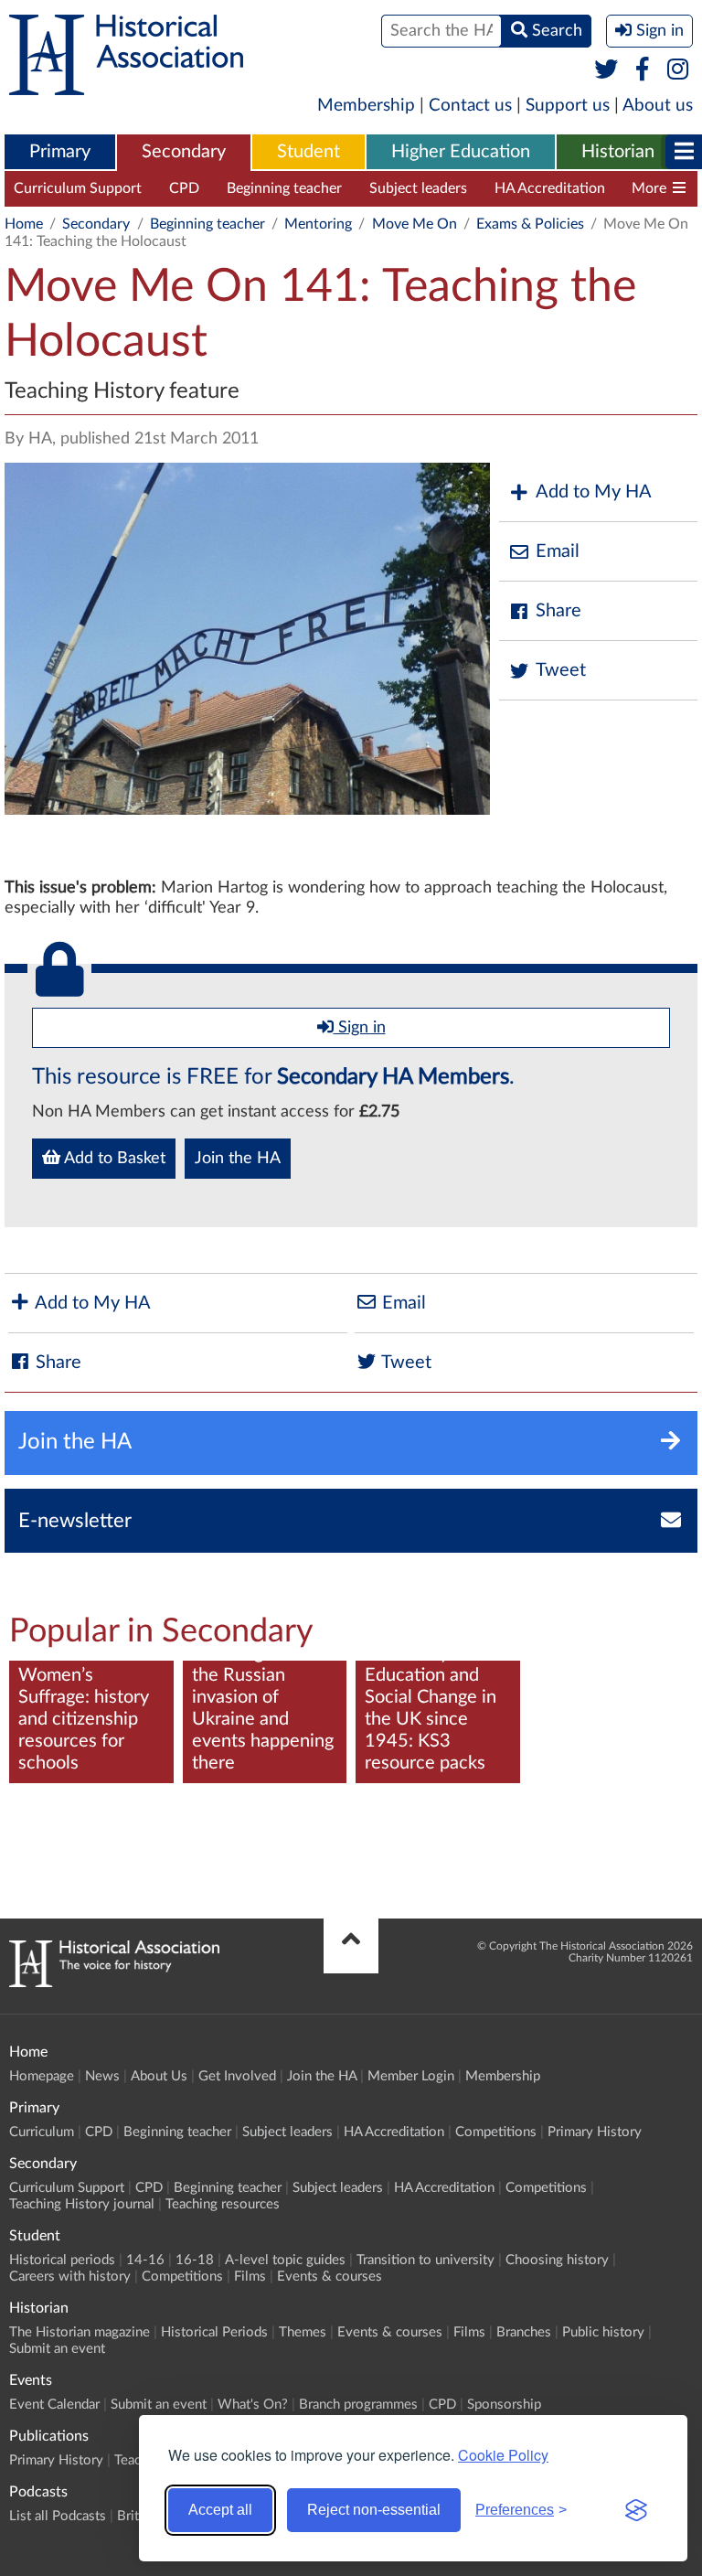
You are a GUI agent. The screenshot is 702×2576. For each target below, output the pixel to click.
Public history (603, 2332)
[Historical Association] (126, 86)
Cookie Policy (503, 2455)
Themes (303, 2332)
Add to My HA (594, 492)
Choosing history (557, 2260)
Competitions (496, 2132)
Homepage (42, 2076)
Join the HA (238, 1159)
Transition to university (425, 2260)
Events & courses (330, 2277)
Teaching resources (223, 2204)
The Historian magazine (80, 2332)
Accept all (220, 2510)
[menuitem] (60, 153)
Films (250, 2277)
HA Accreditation (550, 188)
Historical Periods (214, 2332)
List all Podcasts (58, 2516)
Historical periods (62, 2260)
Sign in (360, 1028)
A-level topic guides (285, 2260)
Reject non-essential (374, 2510)
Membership (366, 106)
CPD (184, 188)
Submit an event (57, 2349)
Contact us (470, 106)
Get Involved (237, 2076)
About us (658, 106)
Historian (618, 152)
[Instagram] (679, 70)
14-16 (145, 2260)
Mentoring (318, 224)
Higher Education (461, 152)
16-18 (195, 2260)
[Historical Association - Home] (114, 1983)
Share (558, 611)
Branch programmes (358, 2405)
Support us (568, 106)
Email (558, 551)
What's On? (253, 2405)
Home (24, 224)
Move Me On (415, 224)
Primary (60, 152)
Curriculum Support (78, 188)
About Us (159, 2076)
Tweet (561, 670)
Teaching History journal (82, 2204)
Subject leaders (418, 188)
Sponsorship (504, 2405)
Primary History (595, 2132)
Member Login (411, 2076)
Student (308, 152)
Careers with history (70, 2277)
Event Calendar (54, 2405)
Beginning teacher (284, 188)
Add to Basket (113, 1159)
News (102, 2076)
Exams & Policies (530, 224)
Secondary (184, 152)
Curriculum (42, 2132)
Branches (524, 2332)
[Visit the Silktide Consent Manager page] (636, 2510)
